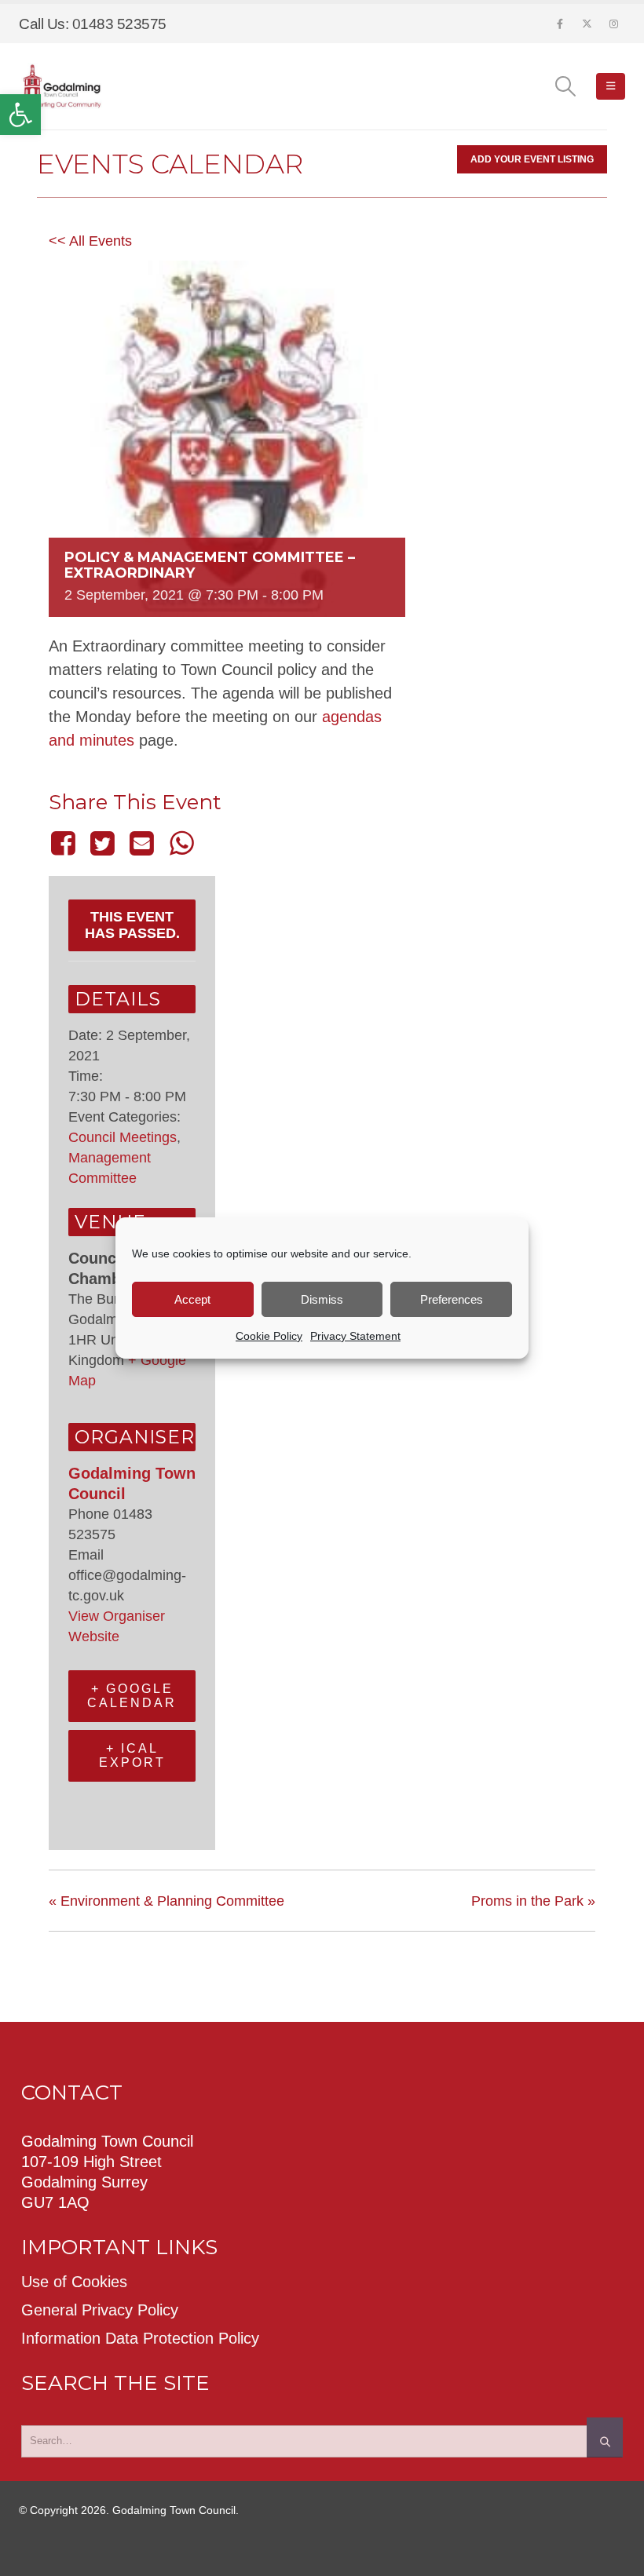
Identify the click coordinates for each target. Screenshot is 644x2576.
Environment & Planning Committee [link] (166, 1901)
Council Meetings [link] (123, 1137)
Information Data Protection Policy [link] (140, 2338)
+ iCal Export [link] (132, 1755)
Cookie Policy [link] (269, 1336)
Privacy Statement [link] (355, 1336)
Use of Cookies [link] (74, 2282)
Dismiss (322, 1299)
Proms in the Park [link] (533, 1901)
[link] (20, 115)
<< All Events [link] (90, 241)
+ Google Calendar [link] (132, 1696)
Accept (192, 1299)
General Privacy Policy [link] (100, 2310)
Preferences (452, 1299)
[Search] (605, 2437)
